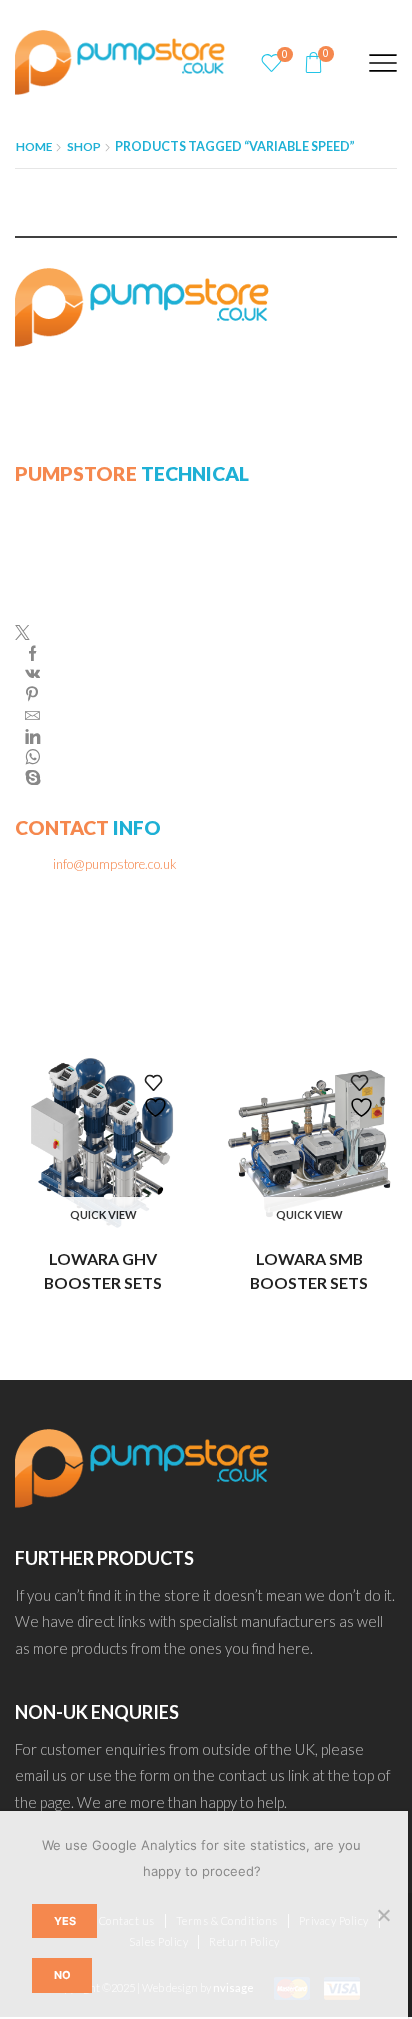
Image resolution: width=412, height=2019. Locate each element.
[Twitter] (27, 635)
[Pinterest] (32, 695)
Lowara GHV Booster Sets (103, 1270)
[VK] (32, 674)
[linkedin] (32, 737)
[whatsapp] (32, 758)
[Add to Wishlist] (158, 1096)
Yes (65, 1921)
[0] (271, 63)
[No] (383, 1915)
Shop (84, 146)
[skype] (28, 777)
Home (34, 146)
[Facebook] (32, 654)
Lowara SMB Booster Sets (309, 1270)
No (62, 1975)
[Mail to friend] (32, 716)
